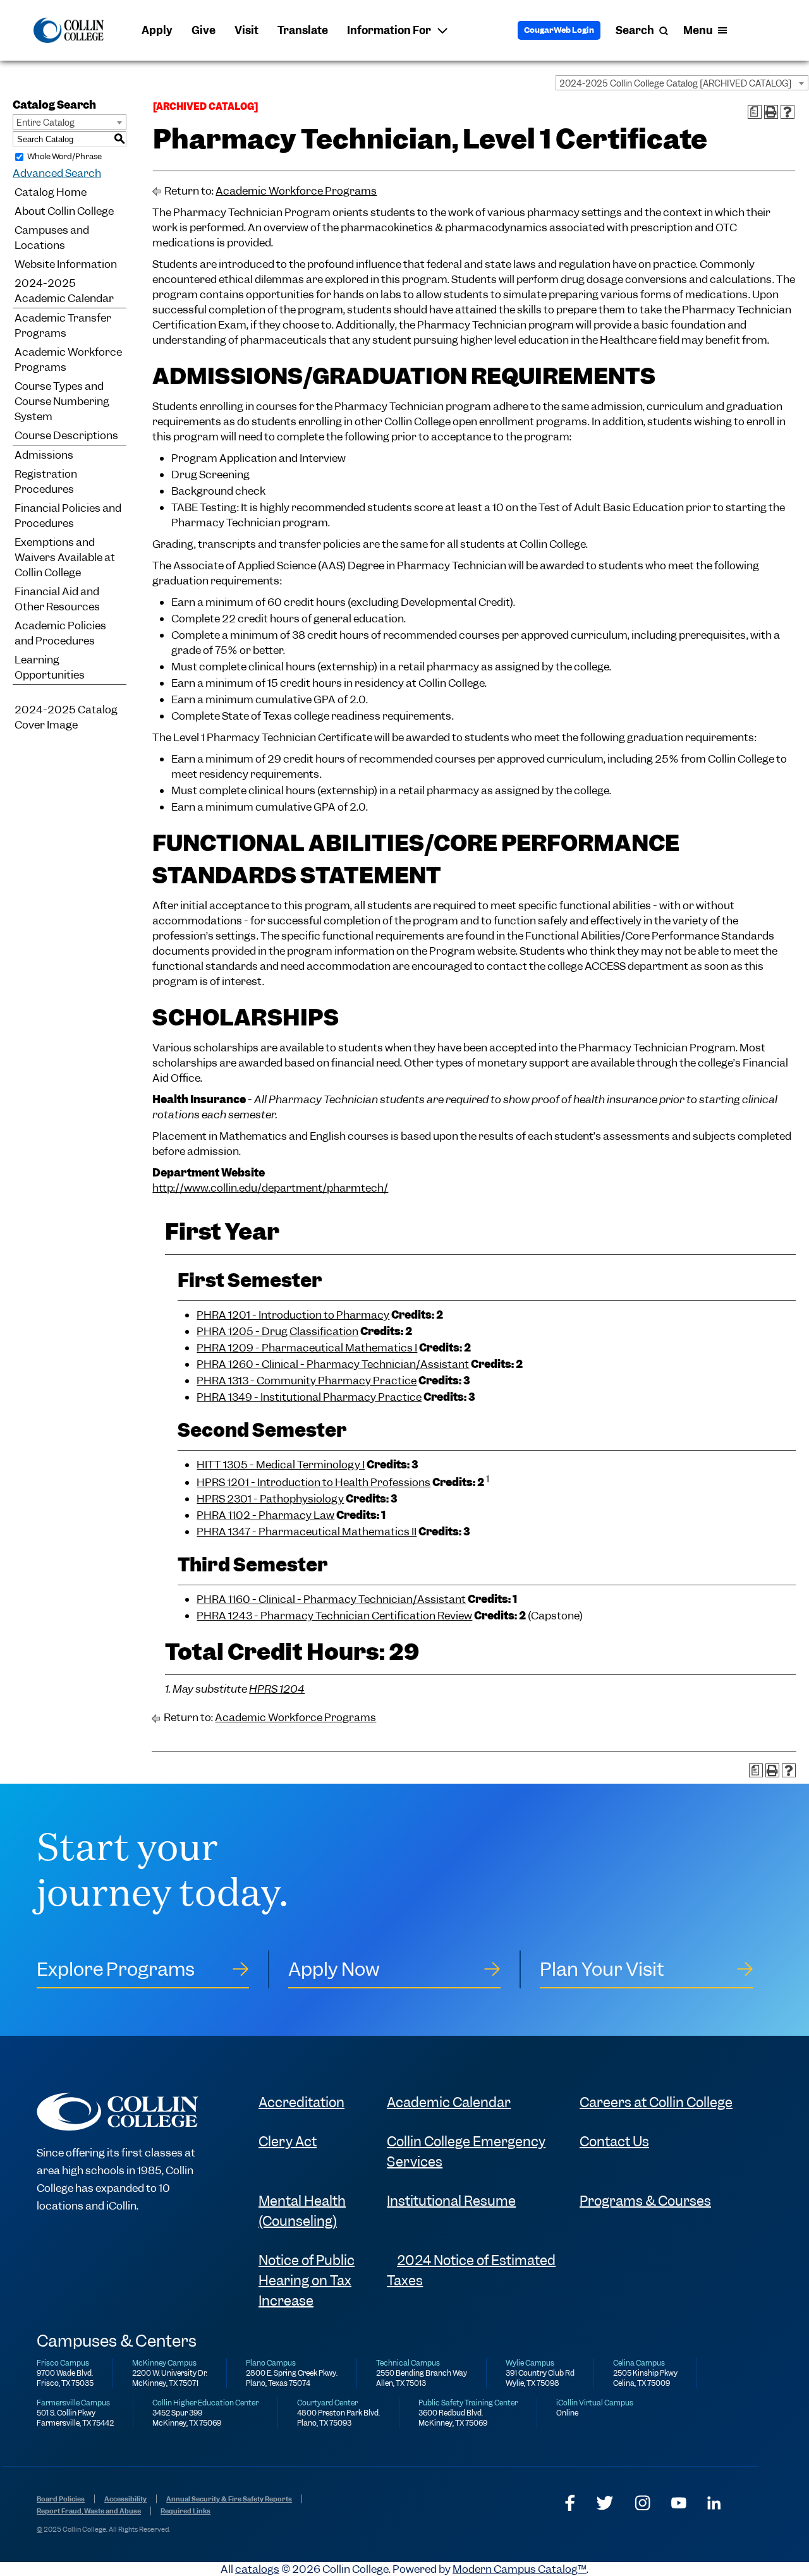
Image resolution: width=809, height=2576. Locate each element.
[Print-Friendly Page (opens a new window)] (771, 112)
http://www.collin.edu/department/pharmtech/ (270, 1188)
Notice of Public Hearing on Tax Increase (307, 2281)
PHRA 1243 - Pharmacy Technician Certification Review (334, 1616)
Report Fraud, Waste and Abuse (89, 2511)
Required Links (186, 2511)
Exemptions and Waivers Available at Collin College (65, 557)
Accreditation (301, 2102)
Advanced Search (57, 173)
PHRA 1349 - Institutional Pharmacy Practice (309, 1397)
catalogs (257, 2569)
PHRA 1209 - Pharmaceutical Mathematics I (307, 1348)
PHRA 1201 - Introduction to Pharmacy (293, 1315)
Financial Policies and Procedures (68, 516)
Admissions (44, 455)
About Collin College (64, 211)
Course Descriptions (66, 435)
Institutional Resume (451, 2201)
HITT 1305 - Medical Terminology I (281, 1465)
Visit (246, 30)
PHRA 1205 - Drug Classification (277, 1331)
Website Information (66, 264)
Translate (303, 30)
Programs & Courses (645, 2201)
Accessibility (125, 2499)
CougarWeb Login (559, 30)
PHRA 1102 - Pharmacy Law (265, 1515)
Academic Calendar (449, 2102)
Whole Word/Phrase (64, 156)
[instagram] (642, 2503)
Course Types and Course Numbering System (62, 401)
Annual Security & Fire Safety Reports (229, 2499)
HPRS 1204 (277, 1689)
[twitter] (605, 2503)
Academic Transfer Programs (63, 325)
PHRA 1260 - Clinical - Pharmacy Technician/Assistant (333, 1364)
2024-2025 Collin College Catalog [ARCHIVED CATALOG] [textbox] (675, 83)
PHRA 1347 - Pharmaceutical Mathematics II (307, 1532)
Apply (157, 30)
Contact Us (614, 2142)
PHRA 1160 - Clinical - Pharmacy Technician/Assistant (331, 1599)
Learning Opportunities (50, 667)
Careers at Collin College (656, 2102)
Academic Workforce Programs (68, 360)
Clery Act (288, 2142)
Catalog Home (51, 192)
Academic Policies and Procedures (60, 633)
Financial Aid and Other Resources (57, 599)
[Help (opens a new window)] (788, 112)
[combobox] (682, 83)
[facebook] (570, 2503)
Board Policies (61, 2499)
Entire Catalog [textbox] (46, 123)
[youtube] (679, 2503)
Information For (389, 30)
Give (204, 30)
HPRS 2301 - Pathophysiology (270, 1499)
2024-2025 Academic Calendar (64, 291)
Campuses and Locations (52, 238)
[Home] (68, 30)
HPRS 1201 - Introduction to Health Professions (313, 1482)
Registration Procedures (46, 481)
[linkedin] (714, 2503)
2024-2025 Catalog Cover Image (66, 717)
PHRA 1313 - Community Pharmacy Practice (307, 1381)
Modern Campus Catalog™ (520, 2569)
